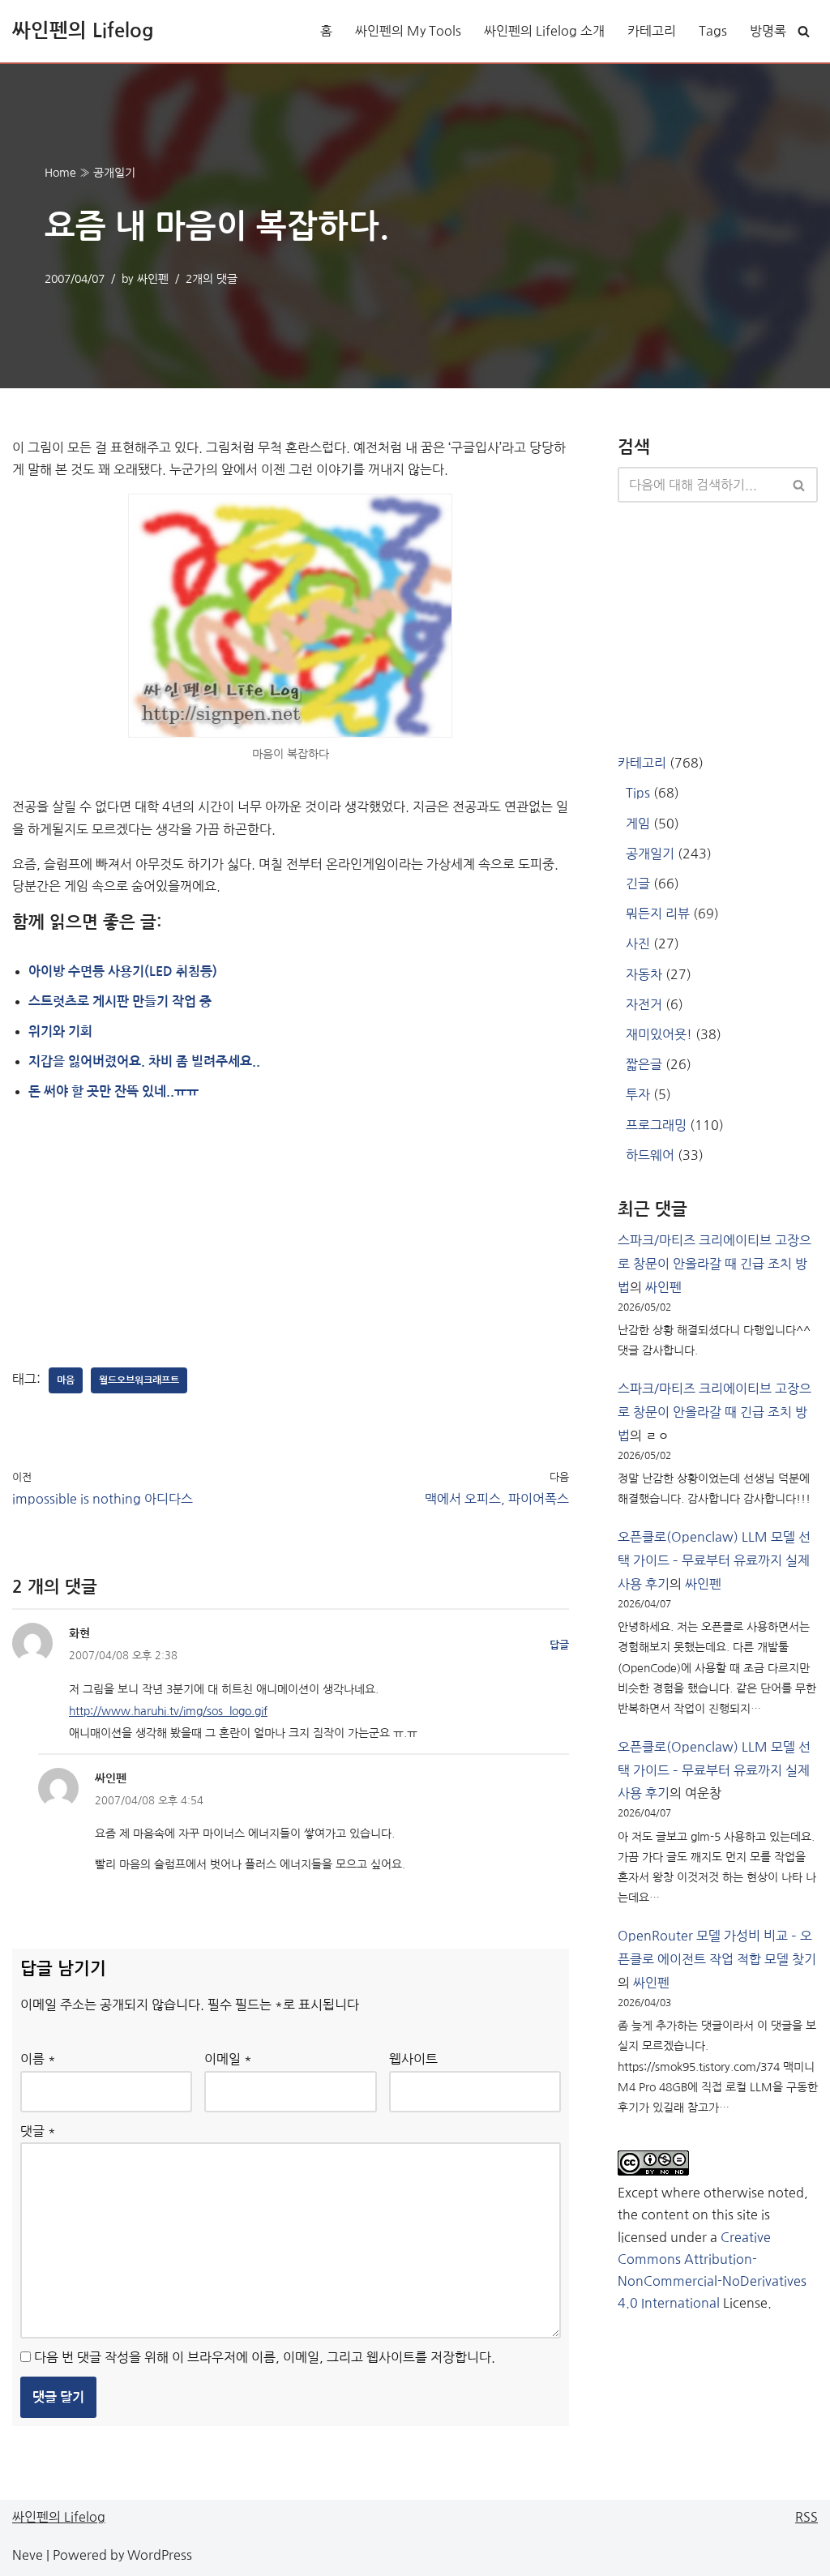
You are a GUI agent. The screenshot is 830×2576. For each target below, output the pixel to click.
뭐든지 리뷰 (658, 914)
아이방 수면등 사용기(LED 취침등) (123, 971)
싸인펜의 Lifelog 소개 (544, 31)
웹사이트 (413, 2059)
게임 (638, 824)
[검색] (804, 31)
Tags (713, 31)
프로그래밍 (656, 1125)
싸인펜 (153, 279)
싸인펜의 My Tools (408, 31)
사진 (638, 944)
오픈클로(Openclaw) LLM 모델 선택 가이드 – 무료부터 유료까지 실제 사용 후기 (714, 1560)
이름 (38, 2059)
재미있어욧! (659, 1034)
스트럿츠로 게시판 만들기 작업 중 (120, 1001)
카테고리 (652, 31)
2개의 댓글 (212, 279)
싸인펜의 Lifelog (59, 2517)
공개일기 (114, 173)
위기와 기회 (60, 1031)
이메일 (228, 2059)
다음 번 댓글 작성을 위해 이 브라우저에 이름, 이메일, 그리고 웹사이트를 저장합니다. (265, 2357)
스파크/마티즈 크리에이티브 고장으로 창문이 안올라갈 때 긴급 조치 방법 (714, 1264)
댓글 (38, 2131)
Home (60, 173)
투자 (638, 1094)
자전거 (644, 1004)
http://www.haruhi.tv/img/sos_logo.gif (168, 1711)
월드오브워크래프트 (139, 1380)
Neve (28, 2555)
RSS (806, 2517)
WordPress (160, 2555)
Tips (638, 793)
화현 (79, 1633)
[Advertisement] (134, 1235)
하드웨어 (650, 1155)
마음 (66, 1380)
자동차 (644, 974)
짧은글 (644, 1064)
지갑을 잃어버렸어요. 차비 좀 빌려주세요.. (144, 1061)
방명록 (768, 31)
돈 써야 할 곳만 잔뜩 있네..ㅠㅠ (113, 1091)
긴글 (638, 884)
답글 (559, 1645)
